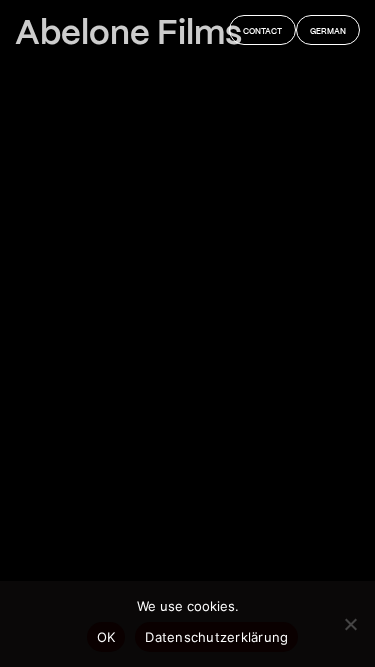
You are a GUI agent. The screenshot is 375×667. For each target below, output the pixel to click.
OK (106, 637)
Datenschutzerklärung (216, 637)
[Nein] (350, 624)
